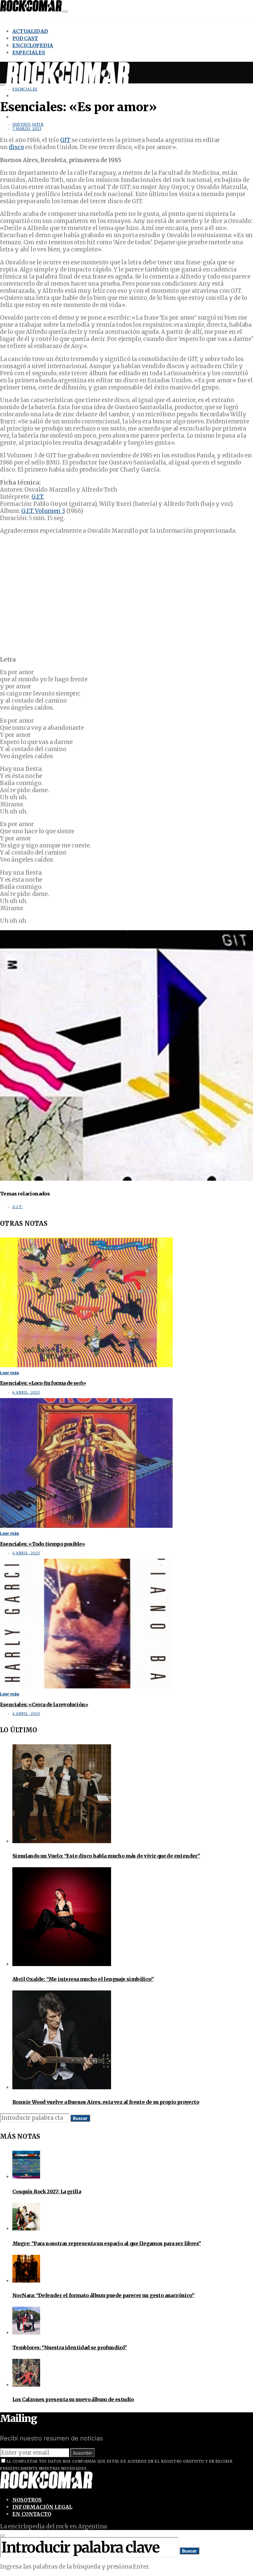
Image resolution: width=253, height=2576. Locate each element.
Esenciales (25, 89)
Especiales (29, 53)
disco (16, 147)
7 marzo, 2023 (27, 129)
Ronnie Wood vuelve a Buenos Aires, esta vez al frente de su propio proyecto (106, 2102)
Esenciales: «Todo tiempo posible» (43, 1544)
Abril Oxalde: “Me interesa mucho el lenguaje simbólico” (83, 1979)
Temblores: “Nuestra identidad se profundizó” (70, 2347)
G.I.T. (38, 497)
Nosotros (27, 2500)
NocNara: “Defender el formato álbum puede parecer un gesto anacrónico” (103, 2295)
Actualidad (30, 31)
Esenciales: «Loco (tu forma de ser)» (43, 1383)
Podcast (25, 38)
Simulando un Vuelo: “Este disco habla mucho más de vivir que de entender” (106, 1856)
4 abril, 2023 (26, 1393)
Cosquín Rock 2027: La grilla (47, 2191)
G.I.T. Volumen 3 (43, 511)
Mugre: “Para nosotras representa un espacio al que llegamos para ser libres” (107, 2243)
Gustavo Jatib (28, 124)
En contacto (32, 2514)
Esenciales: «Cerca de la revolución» (44, 1704)
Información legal (42, 2507)
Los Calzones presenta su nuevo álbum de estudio (73, 2399)
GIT (65, 140)
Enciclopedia (33, 45)
